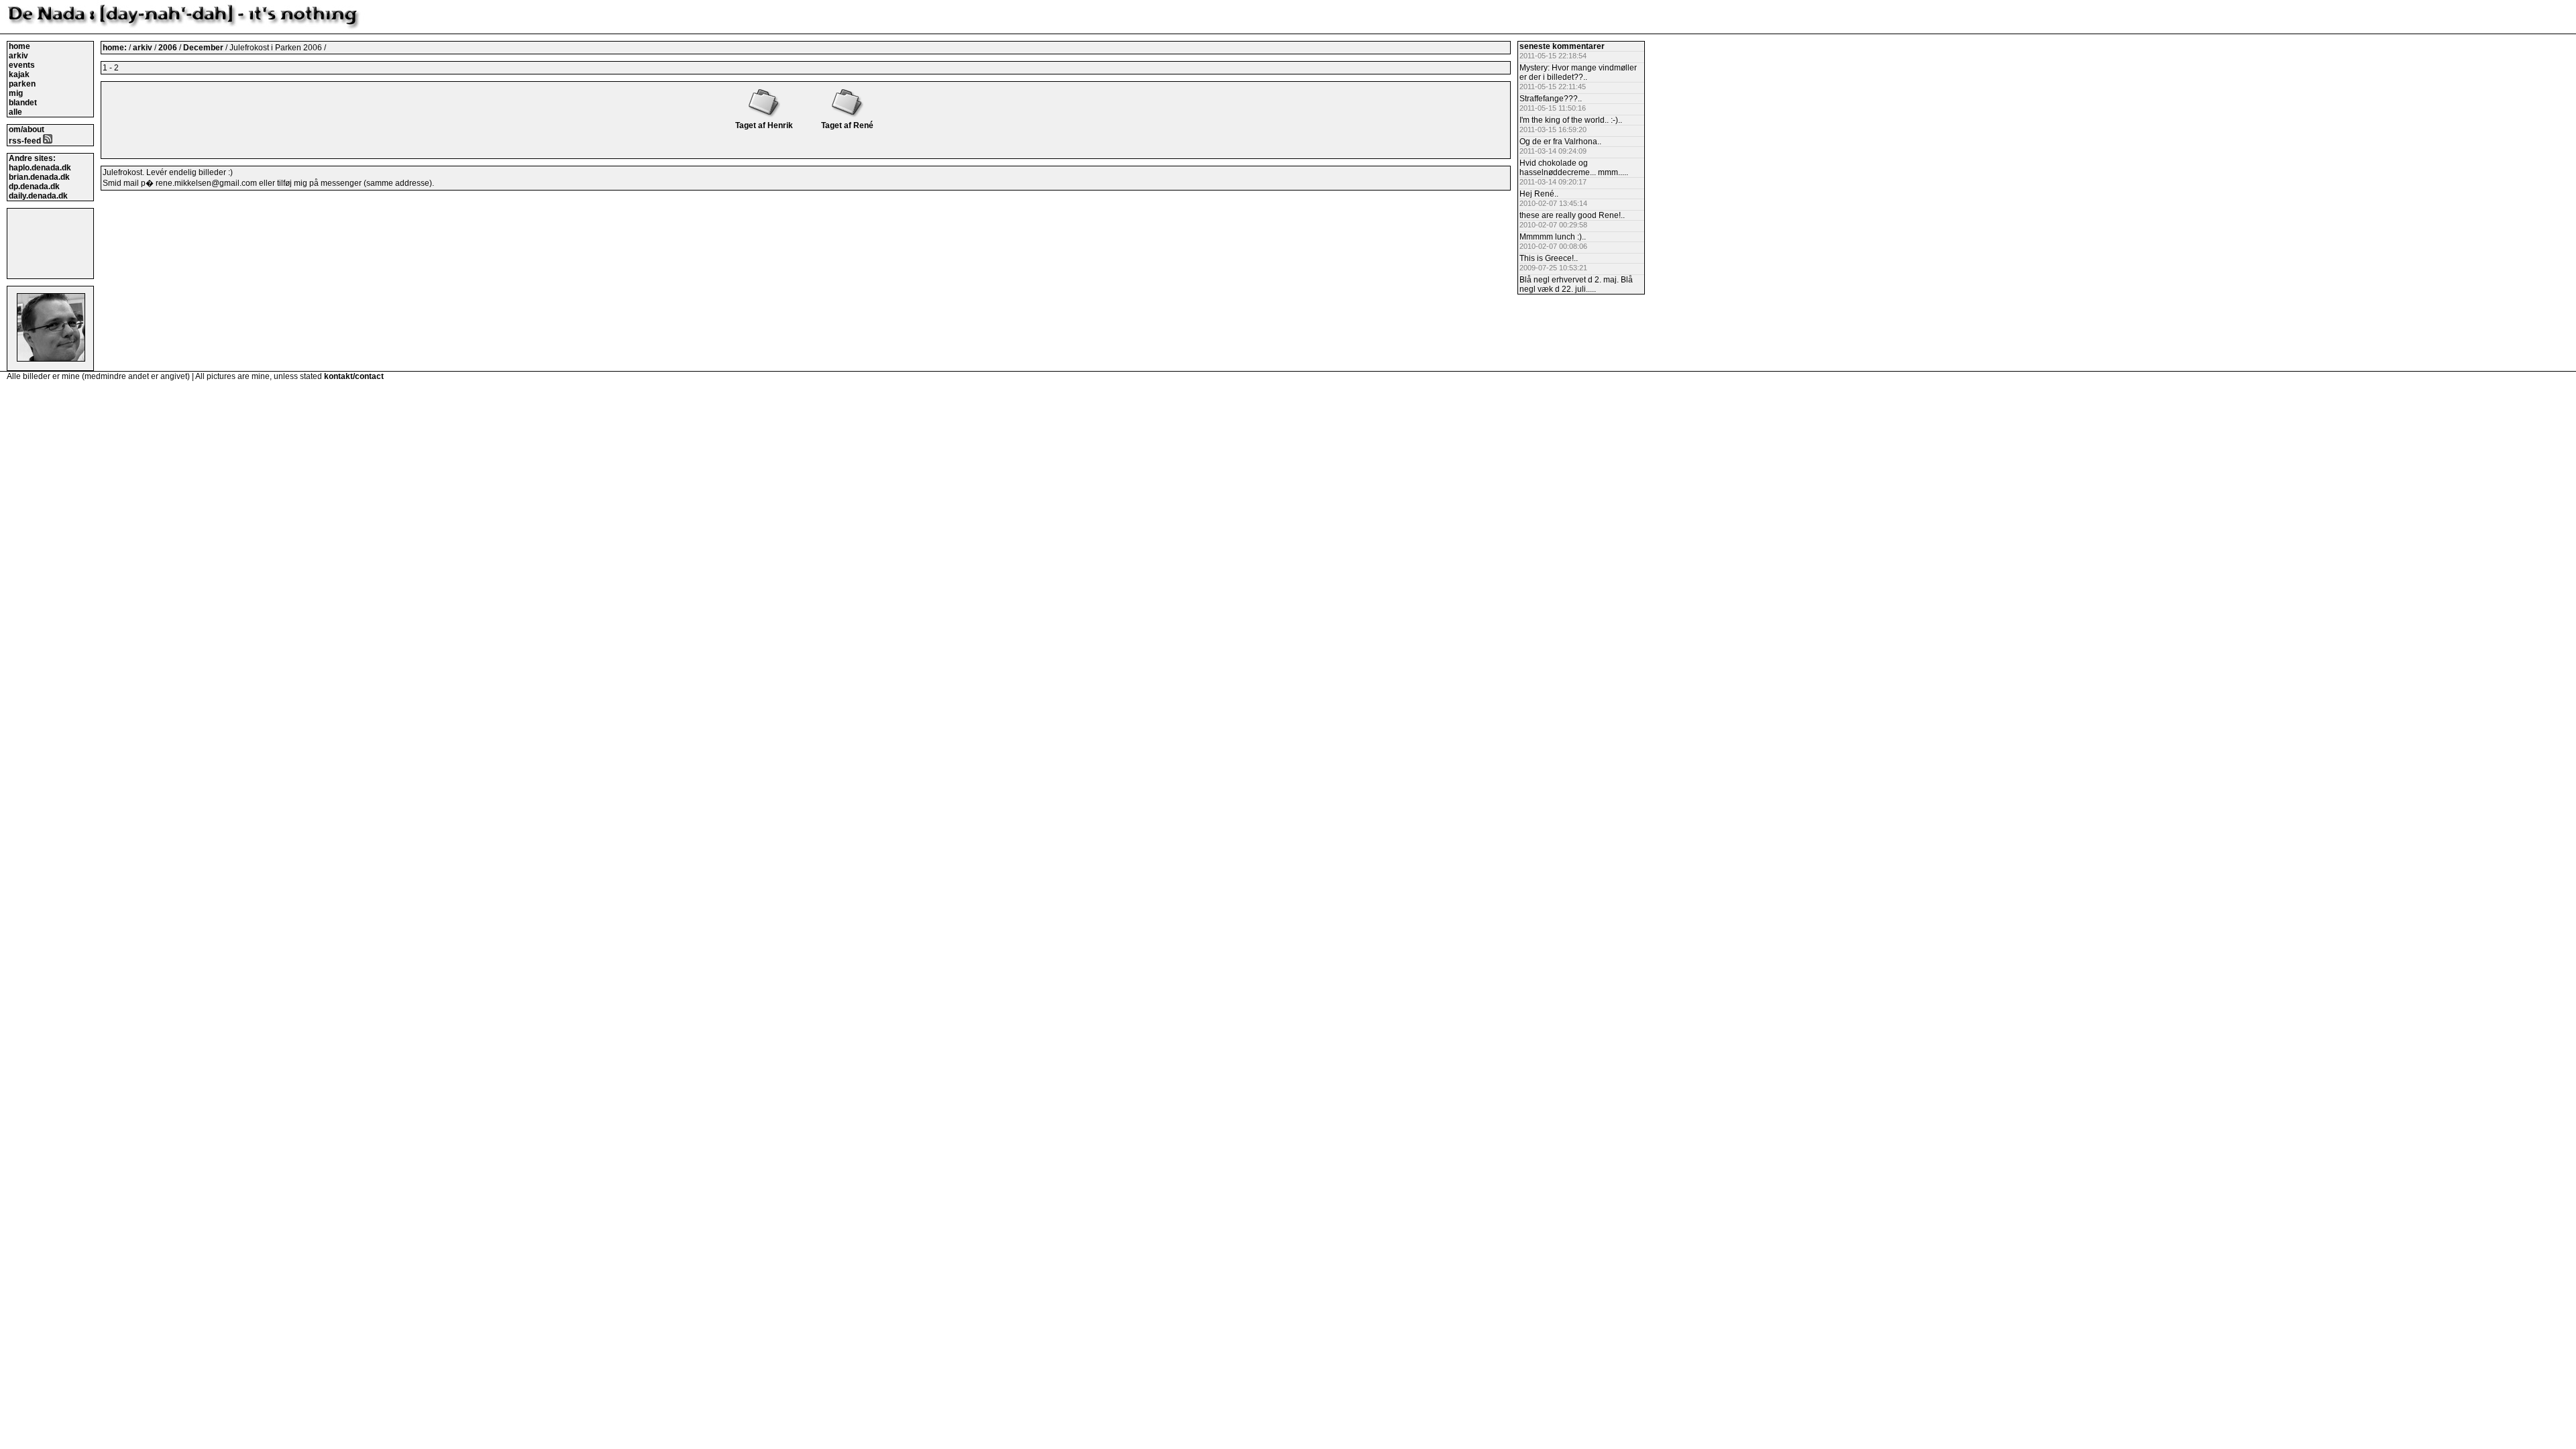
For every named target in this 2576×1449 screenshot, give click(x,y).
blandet (23, 103)
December (204, 48)
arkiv (18, 56)
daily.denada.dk (38, 196)
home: (116, 48)
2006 (168, 48)
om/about (26, 129)
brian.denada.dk (39, 177)
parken (22, 84)
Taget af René (847, 125)
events (22, 65)
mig (16, 93)
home (19, 46)
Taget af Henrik (764, 125)
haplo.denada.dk (40, 168)
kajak (19, 74)
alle (15, 112)
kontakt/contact (354, 376)
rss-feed (26, 141)
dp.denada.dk (34, 186)
